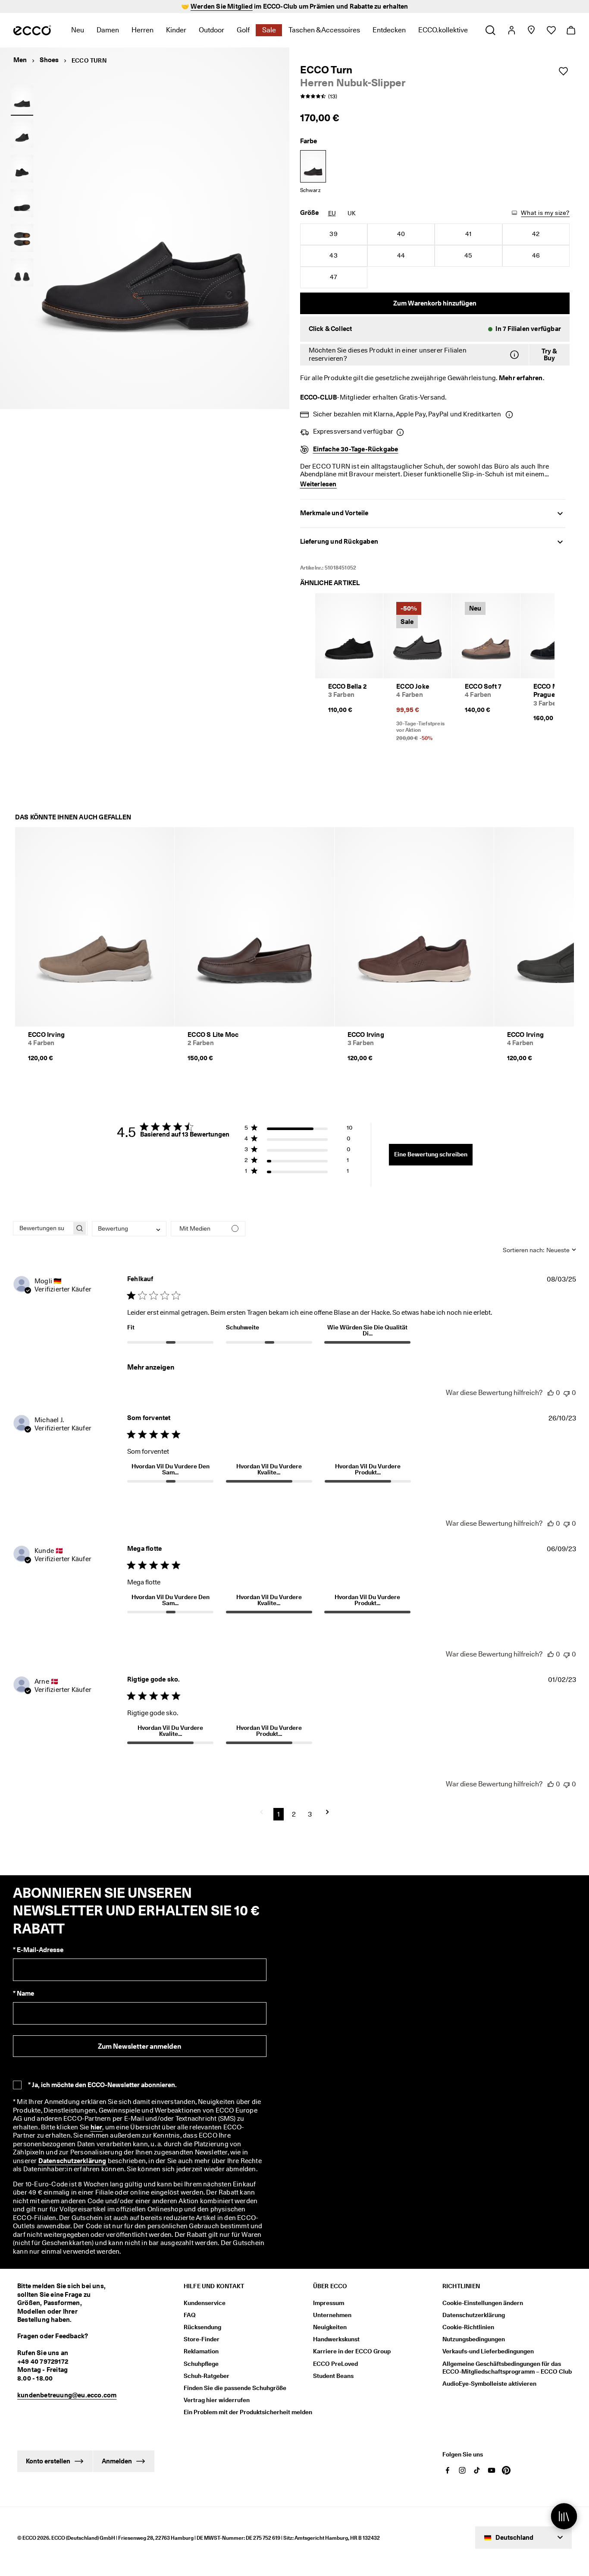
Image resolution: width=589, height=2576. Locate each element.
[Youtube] (492, 2470)
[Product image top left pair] (22, 238)
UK (352, 213)
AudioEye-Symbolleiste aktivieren (489, 2384)
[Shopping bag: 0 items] (571, 30)
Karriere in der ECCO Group (352, 2351)
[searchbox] (42, 1228)
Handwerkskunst (336, 2339)
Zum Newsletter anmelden (139, 2046)
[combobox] (129, 1229)
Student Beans (333, 2376)
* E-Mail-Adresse (38, 1950)
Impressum (329, 2303)
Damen (108, 30)
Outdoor (211, 30)
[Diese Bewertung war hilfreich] (551, 1393)
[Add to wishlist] (563, 71)
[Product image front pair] (22, 273)
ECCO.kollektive (443, 30)
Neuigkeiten (330, 2327)
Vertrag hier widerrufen (217, 2400)
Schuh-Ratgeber (207, 2376)
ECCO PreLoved (335, 2364)
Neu (78, 30)
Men (20, 60)
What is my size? (545, 213)
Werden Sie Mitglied (222, 6)
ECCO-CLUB (319, 397)
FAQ (190, 2315)
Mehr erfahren (521, 378)
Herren (143, 30)
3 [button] (310, 1814)
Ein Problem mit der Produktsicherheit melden (248, 2412)
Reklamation (201, 2351)
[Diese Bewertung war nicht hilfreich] (567, 1393)
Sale (269, 30)
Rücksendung (202, 2327)
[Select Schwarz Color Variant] (313, 166)
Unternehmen (332, 2315)
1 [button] (279, 1814)
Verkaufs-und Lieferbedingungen (488, 2351)
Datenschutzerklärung (72, 2161)
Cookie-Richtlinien (468, 2327)
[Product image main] (22, 134)
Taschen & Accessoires (324, 30)
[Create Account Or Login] (511, 30)
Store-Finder (202, 2339)
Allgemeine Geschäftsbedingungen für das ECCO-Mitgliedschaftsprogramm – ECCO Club (507, 2368)
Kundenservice (205, 2303)
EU (332, 213)
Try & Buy (549, 355)
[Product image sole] (22, 203)
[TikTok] (477, 2470)
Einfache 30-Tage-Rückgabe (356, 449)
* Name (23, 1993)
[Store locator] (531, 30)
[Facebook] (448, 2470)
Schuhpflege (201, 2364)
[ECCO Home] (32, 30)
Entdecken (389, 30)
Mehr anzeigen (151, 1367)
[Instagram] (462, 2470)
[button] (435, 329)
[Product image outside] (22, 99)
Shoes (49, 60)
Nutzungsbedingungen (474, 2339)
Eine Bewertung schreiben (431, 1154)
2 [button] (294, 1814)
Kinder (176, 30)
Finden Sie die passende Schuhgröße (235, 2388)
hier (97, 2127)
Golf (243, 30)
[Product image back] (22, 168)
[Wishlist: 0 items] (551, 30)
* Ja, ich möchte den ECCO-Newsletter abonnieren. (102, 2085)
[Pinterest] (506, 2470)
